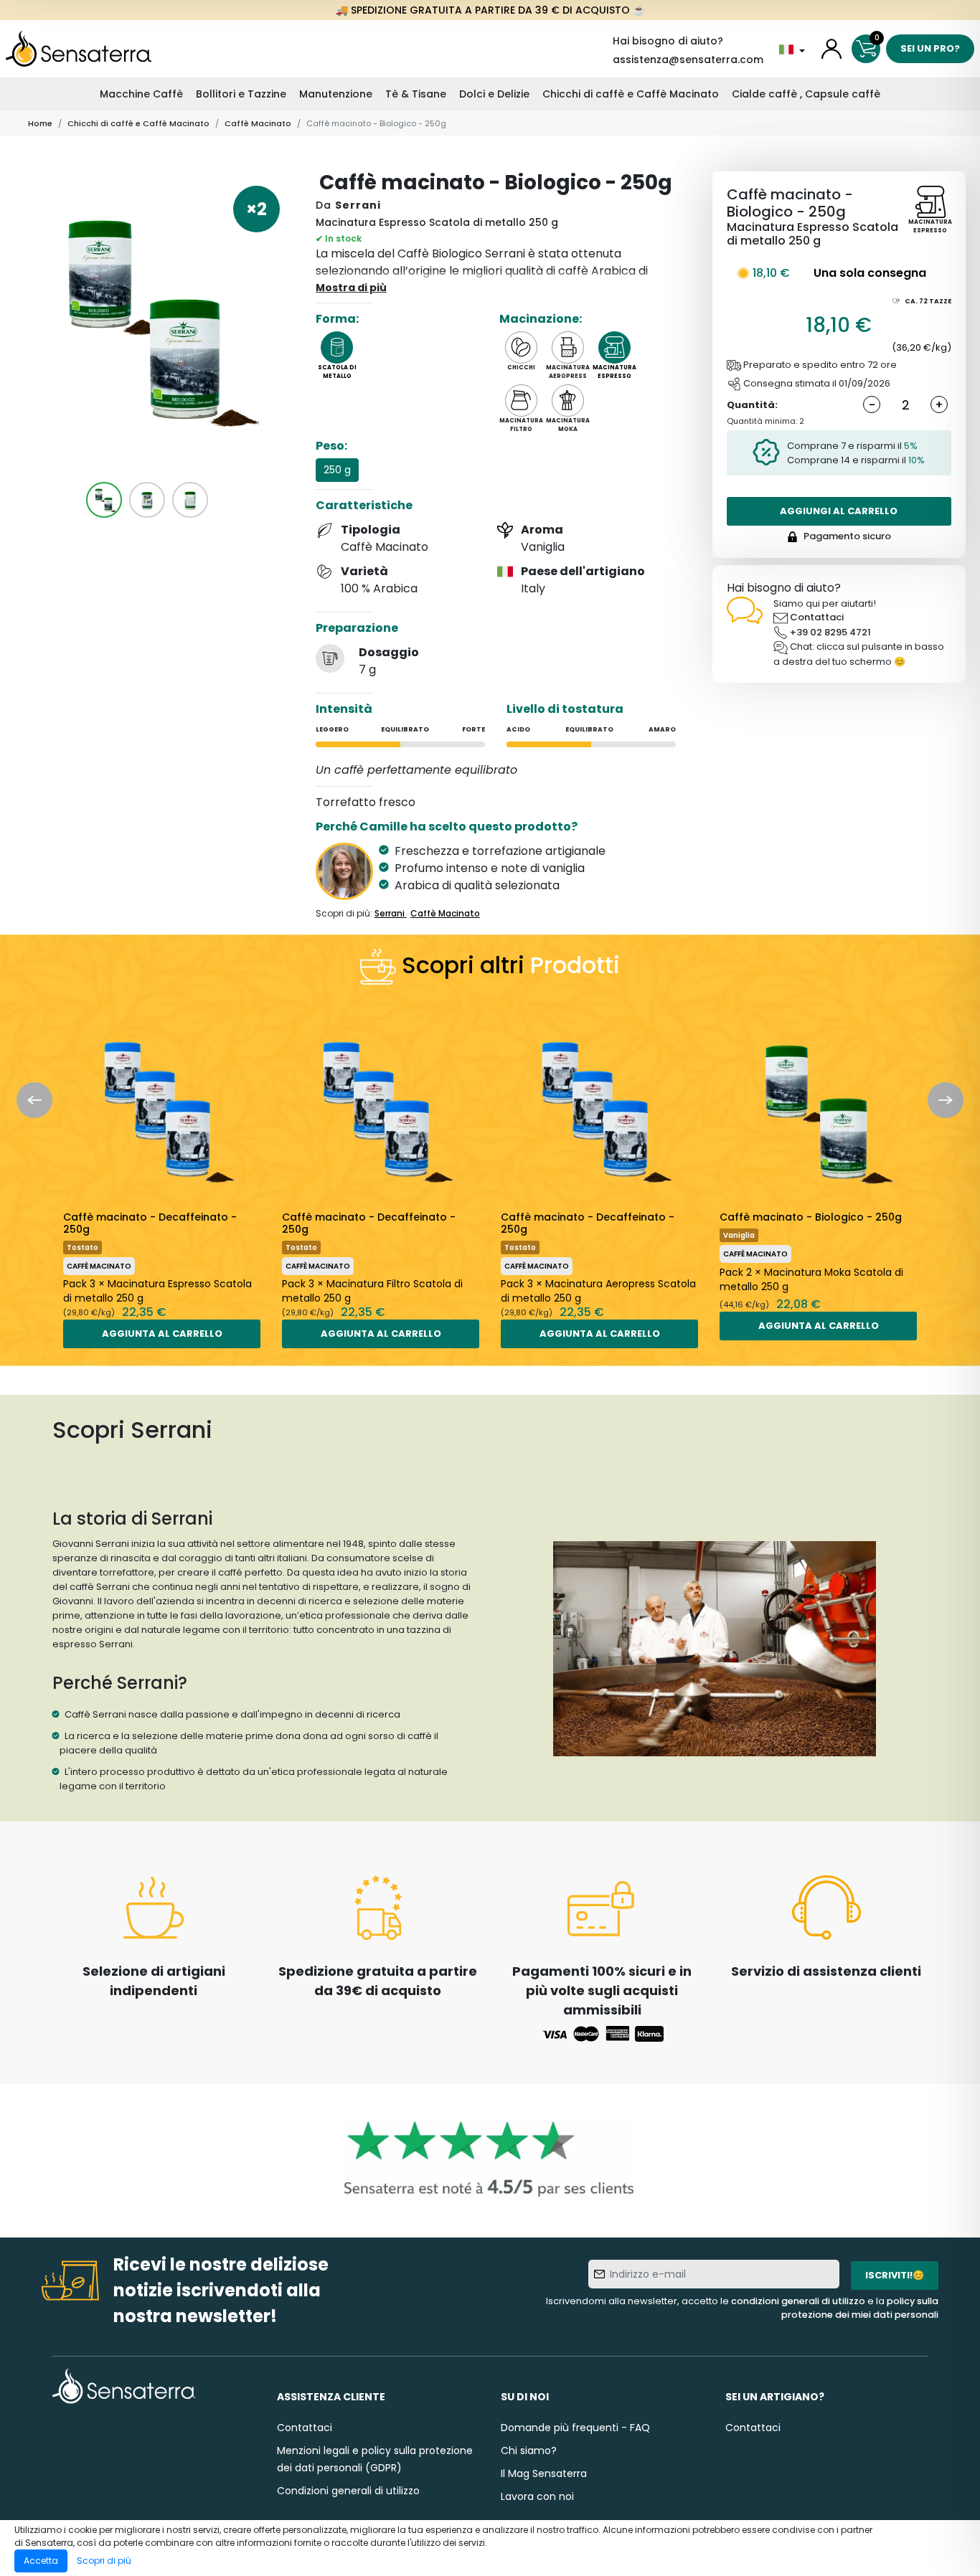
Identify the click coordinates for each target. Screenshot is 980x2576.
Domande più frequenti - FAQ (575, 2428)
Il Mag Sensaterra (544, 2473)
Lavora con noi (537, 2496)
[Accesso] (831, 49)
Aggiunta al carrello (162, 1334)
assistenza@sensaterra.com (688, 60)
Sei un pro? (930, 48)
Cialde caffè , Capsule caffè (806, 94)
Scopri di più (104, 2561)
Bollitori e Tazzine (241, 94)
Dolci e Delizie (494, 94)
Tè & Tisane (416, 94)
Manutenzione (336, 94)
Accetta (41, 2561)
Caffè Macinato (258, 123)
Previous (34, 1100)
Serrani (358, 205)
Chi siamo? (529, 2450)
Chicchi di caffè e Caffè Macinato (631, 94)
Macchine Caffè (141, 94)
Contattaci (817, 617)
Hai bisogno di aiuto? (668, 41)
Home (40, 123)
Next (946, 1100)
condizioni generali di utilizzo (798, 2301)
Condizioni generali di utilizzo (348, 2491)
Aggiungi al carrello (839, 511)
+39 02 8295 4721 (830, 632)
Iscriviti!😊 (895, 2275)
